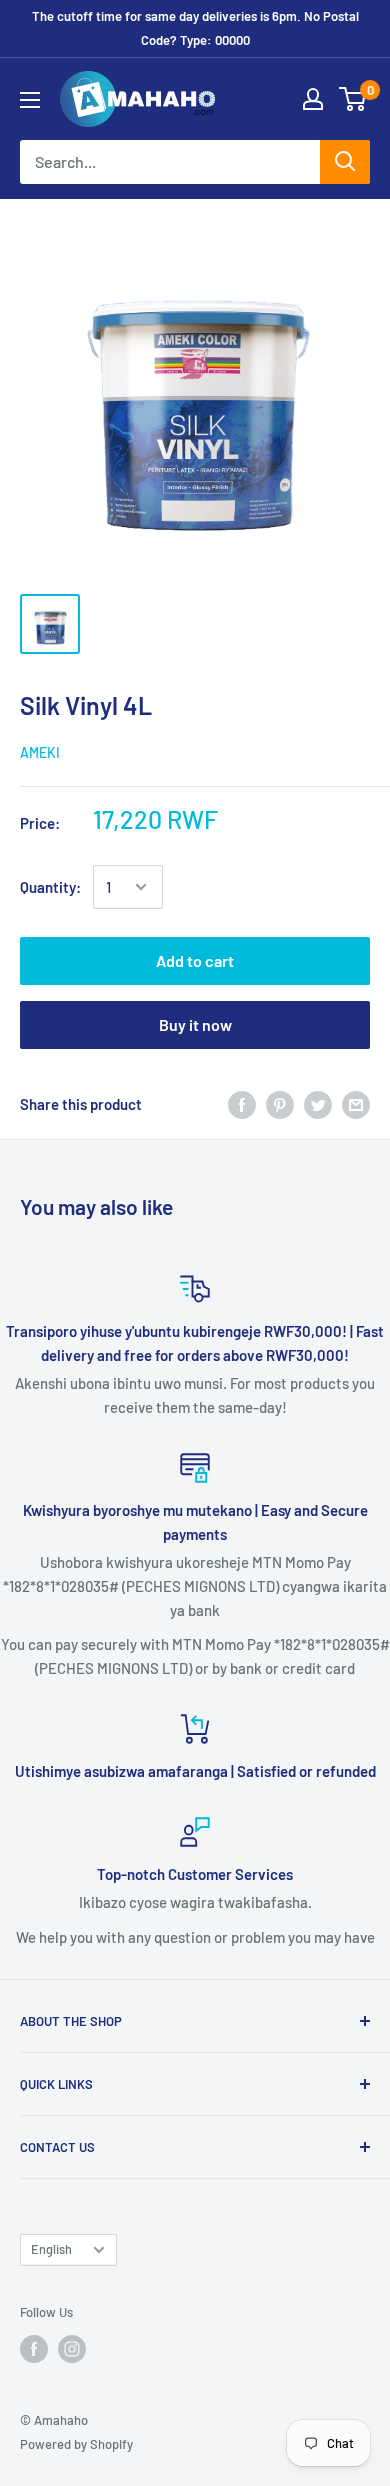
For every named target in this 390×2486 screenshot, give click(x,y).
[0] (353, 99)
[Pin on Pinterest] (280, 1104)
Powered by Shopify (76, 2444)
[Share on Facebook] (242, 1104)
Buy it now (195, 1024)
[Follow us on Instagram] (72, 2349)
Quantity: (50, 887)
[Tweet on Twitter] (318, 1104)
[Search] (345, 162)
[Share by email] (356, 1104)
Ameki (40, 752)
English (51, 2249)
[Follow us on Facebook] (34, 2349)
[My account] (313, 99)
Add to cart (195, 960)
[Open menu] (30, 100)
